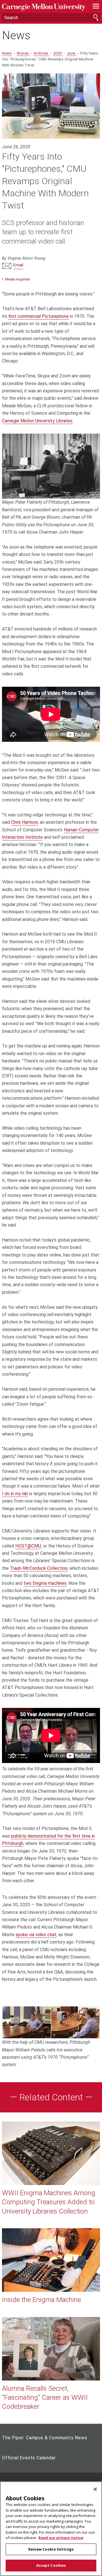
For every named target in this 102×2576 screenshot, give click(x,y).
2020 (58, 53)
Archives (42, 53)
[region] (51, 2529)
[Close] (95, 2489)
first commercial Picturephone (39, 316)
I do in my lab (15, 1494)
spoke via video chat (36, 1935)
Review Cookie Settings (51, 2549)
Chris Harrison (25, 822)
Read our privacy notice (61, 2538)
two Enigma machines (45, 1583)
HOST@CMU (28, 1546)
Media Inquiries (18, 279)
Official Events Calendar (29, 2458)
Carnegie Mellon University (44, 7)
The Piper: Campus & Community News (44, 2438)
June (71, 53)
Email (18, 265)
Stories (23, 53)
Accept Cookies (51, 2565)
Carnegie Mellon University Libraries (37, 421)
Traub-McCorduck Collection (39, 1568)
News (16, 36)
